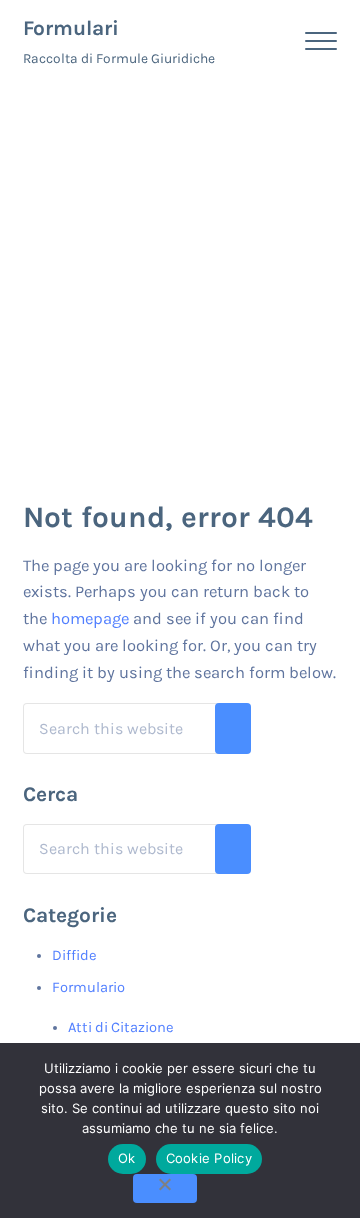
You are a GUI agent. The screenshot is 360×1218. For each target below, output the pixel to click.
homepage (90, 618)
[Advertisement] (180, 272)
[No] (165, 1188)
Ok (127, 1158)
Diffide (74, 955)
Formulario (88, 987)
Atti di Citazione (121, 1027)
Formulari (71, 28)
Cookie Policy (209, 1158)
